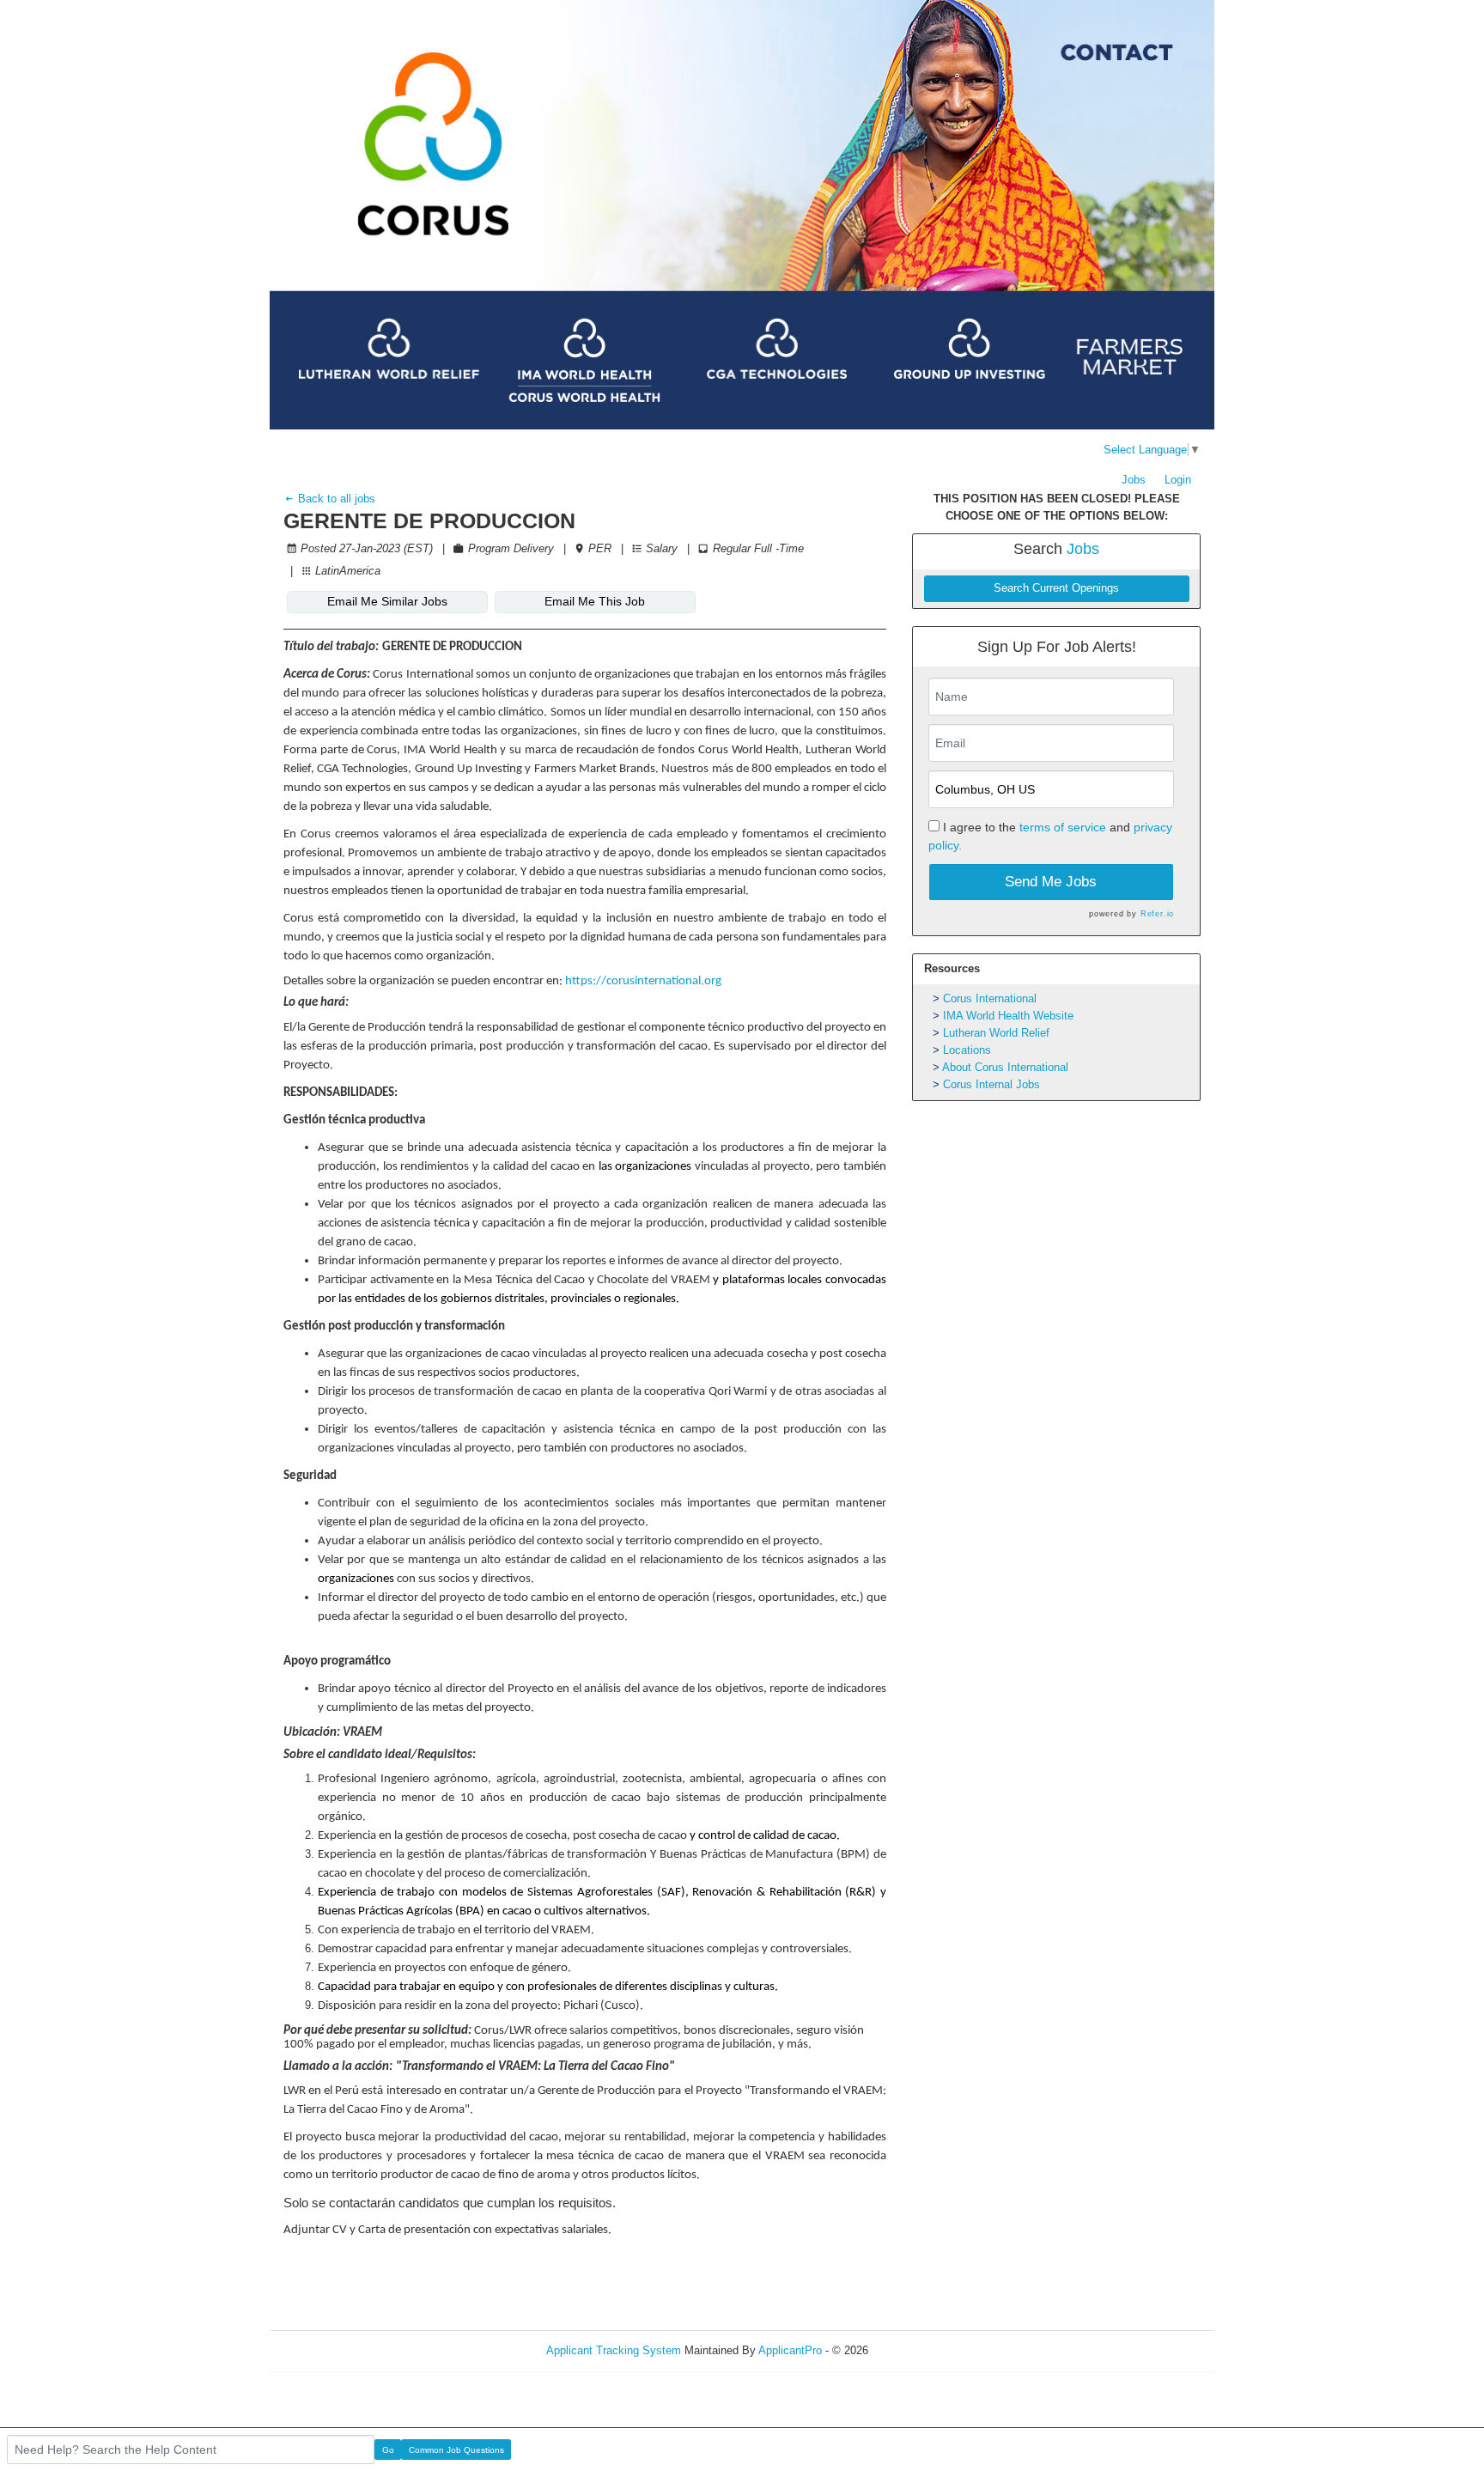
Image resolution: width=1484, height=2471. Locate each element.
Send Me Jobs (1051, 882)
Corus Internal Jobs (991, 1084)
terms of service (1063, 827)
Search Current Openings (1056, 588)
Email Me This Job (595, 601)
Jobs (1134, 480)
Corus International (990, 998)
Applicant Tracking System (614, 2350)
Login (1178, 480)
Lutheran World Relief (996, 1033)
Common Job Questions (456, 2450)
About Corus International (1005, 1067)
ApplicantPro (790, 2350)
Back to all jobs (335, 499)
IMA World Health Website (1008, 1016)
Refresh (918, 2350)
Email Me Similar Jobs (387, 601)
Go (388, 2450)
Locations (967, 1050)
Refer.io (1157, 914)
